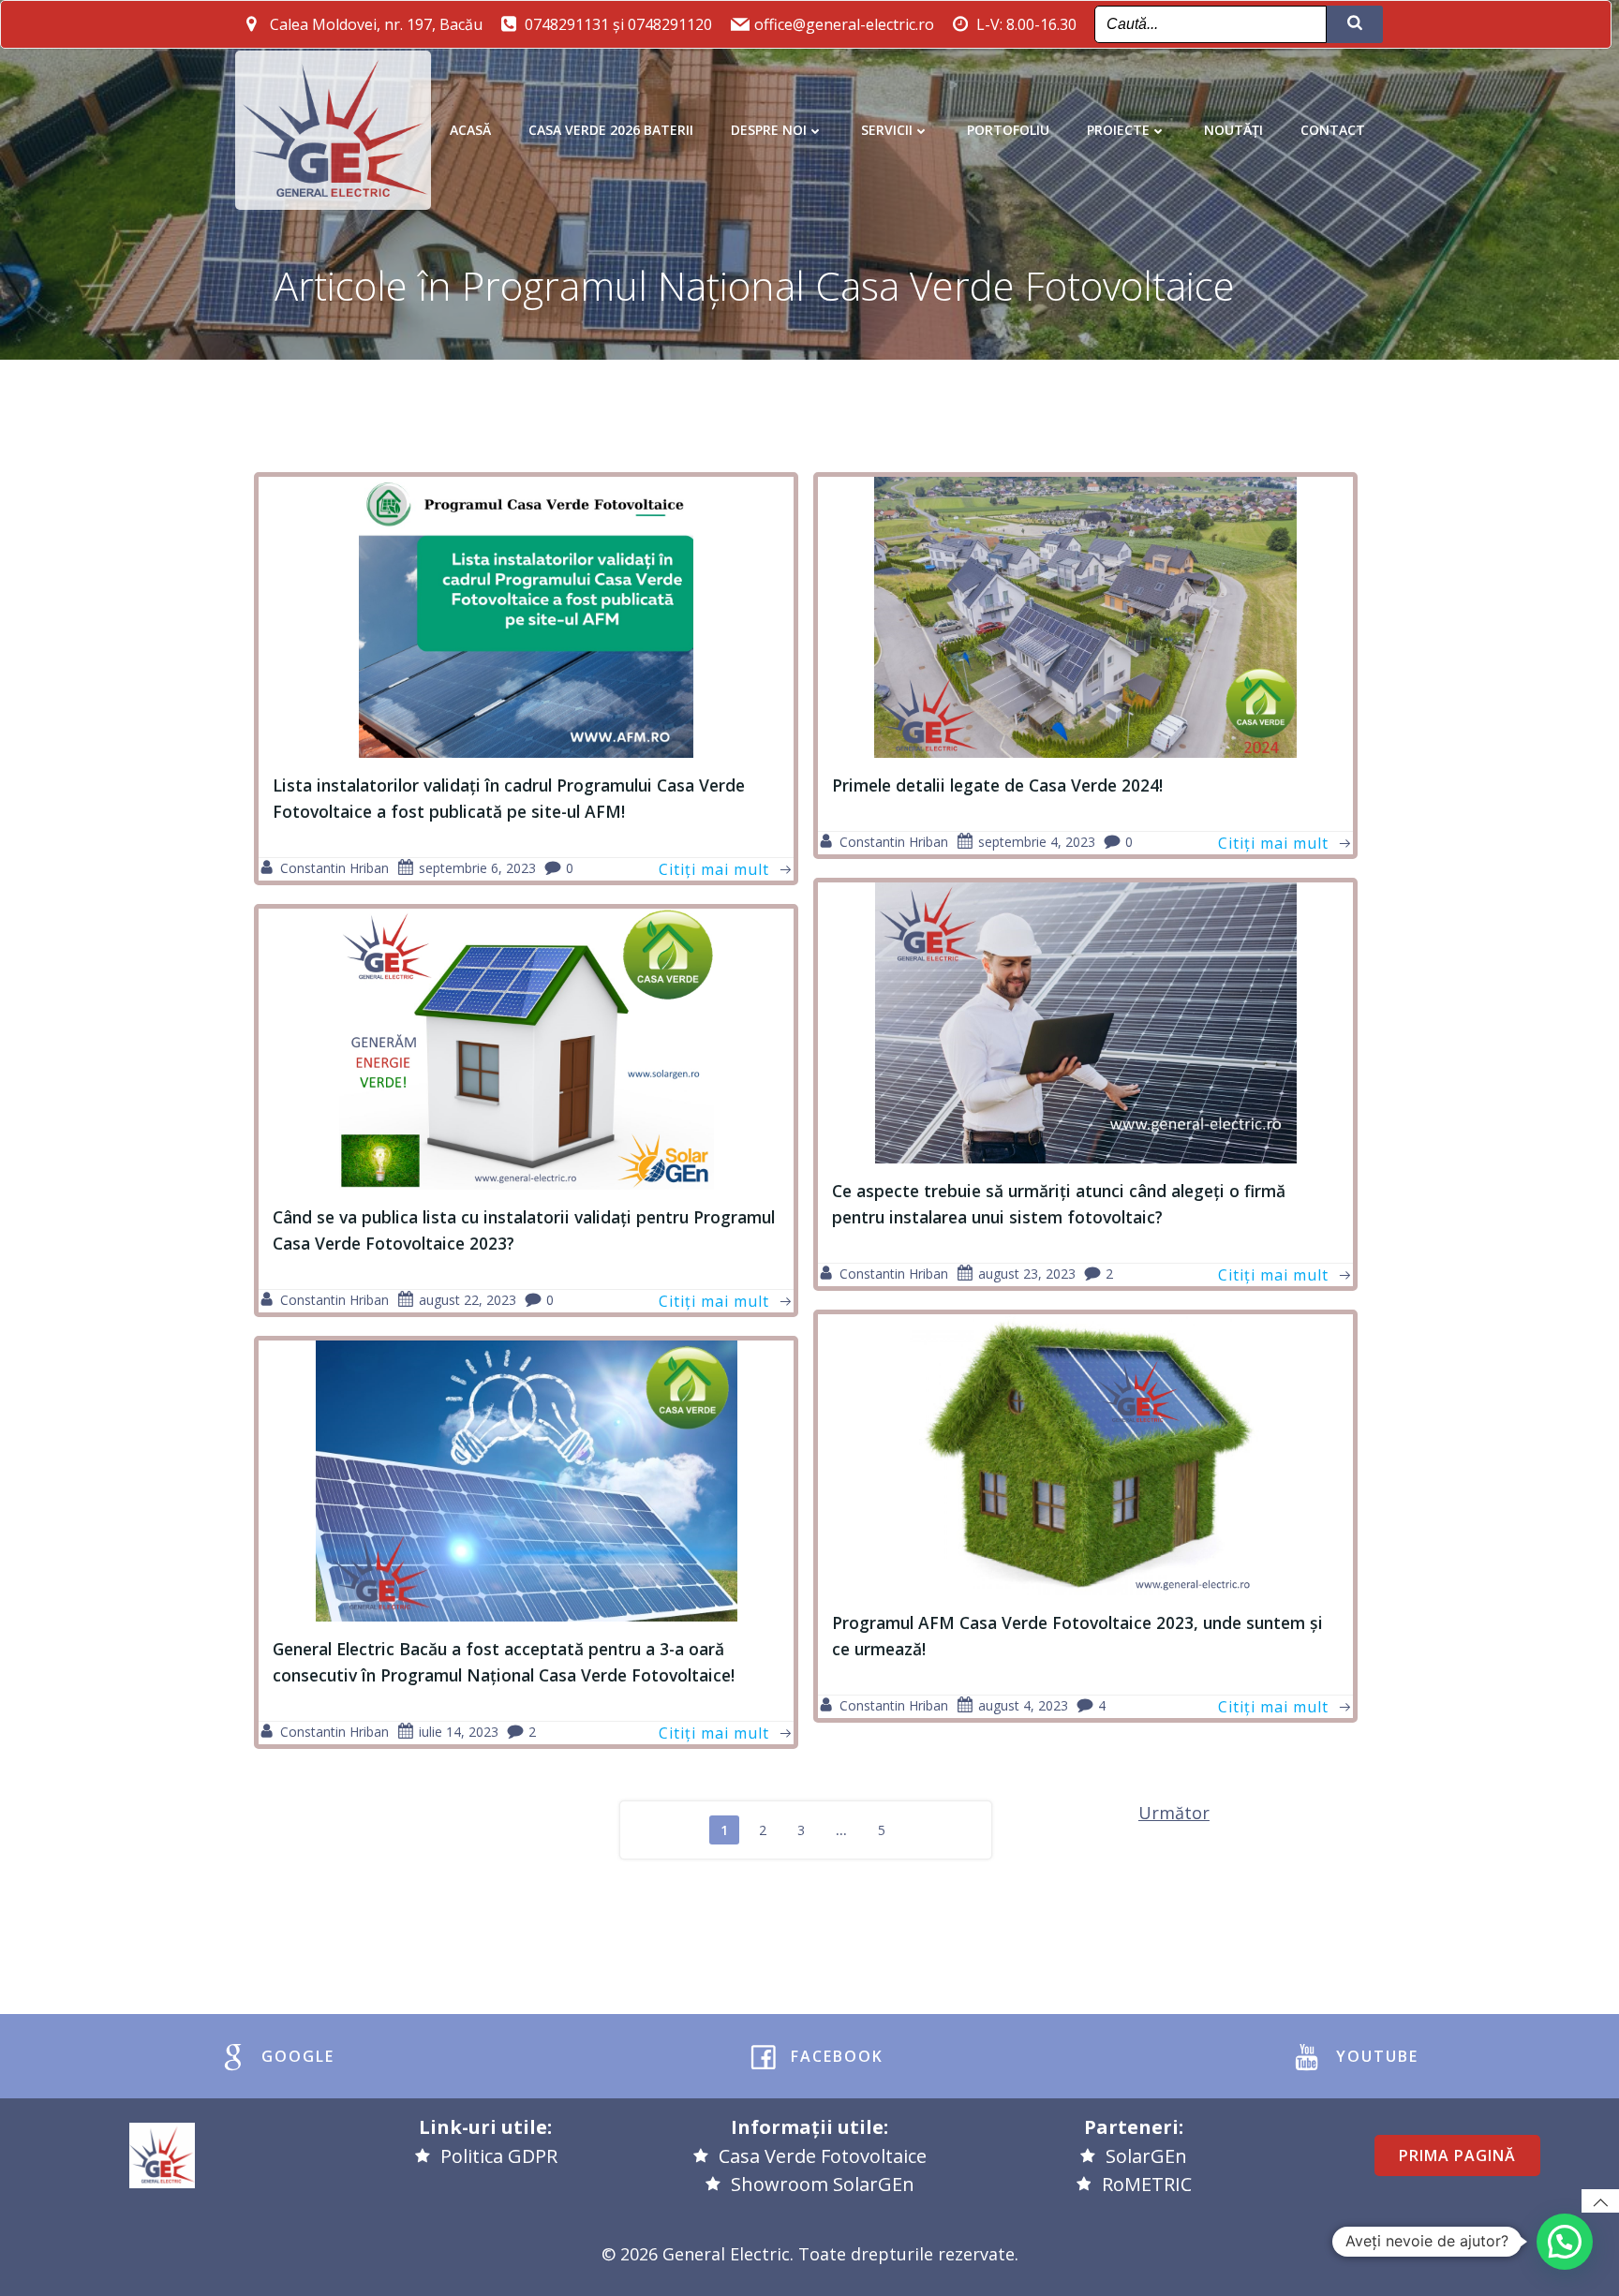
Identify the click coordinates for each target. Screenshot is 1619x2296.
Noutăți (1233, 130)
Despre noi (769, 130)
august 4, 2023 (1023, 1705)
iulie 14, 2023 (459, 1732)
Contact (1333, 130)
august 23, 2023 (1027, 1274)
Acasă (470, 130)
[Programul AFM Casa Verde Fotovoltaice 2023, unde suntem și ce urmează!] (1085, 1453)
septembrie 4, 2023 (1037, 842)
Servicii (887, 130)
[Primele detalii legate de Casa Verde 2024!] (1085, 616)
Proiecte (1118, 130)
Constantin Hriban (334, 868)
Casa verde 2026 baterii (611, 130)
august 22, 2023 (468, 1300)
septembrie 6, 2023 (477, 868)
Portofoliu (1008, 130)
